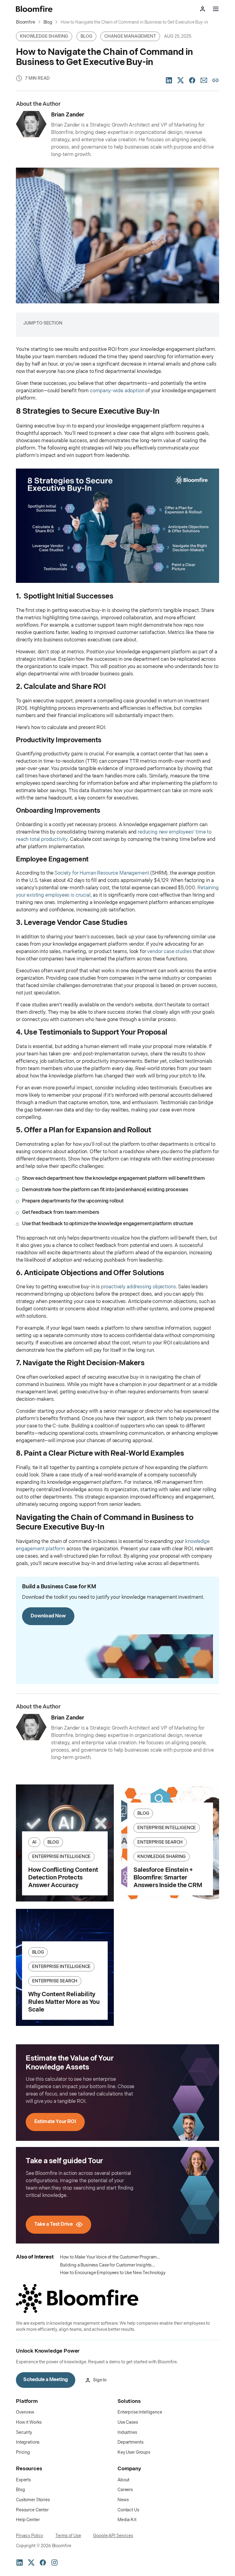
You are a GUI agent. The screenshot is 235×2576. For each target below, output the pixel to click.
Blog (20, 2490)
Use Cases (128, 2422)
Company (129, 2469)
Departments (130, 2442)
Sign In (100, 2380)
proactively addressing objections (138, 1287)
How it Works (29, 2422)
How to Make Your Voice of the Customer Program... (110, 2257)
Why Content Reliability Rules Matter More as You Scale (64, 2002)
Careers (125, 2490)
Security (24, 2432)
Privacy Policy (30, 2536)
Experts (23, 2480)
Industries (127, 2432)
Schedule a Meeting (46, 2380)
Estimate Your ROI (55, 2122)
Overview (25, 2412)
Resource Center (32, 2510)
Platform (27, 2401)
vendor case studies (169, 952)
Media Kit (127, 2520)
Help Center (28, 2520)
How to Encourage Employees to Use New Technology (113, 2273)
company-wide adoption (117, 391)
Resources (29, 2469)
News (123, 2500)
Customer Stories (33, 2500)
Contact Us (128, 2510)
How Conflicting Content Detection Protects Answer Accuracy (63, 1878)
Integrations (28, 2442)
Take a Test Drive (54, 2224)
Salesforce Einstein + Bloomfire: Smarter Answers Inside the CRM (168, 1878)
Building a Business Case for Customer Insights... (108, 2265)
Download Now (48, 1616)
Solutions (129, 2401)
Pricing (23, 2452)
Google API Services (113, 2536)
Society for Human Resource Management (102, 873)
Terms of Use (68, 2536)
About (123, 2480)
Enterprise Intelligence (140, 2412)
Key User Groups (134, 2452)
